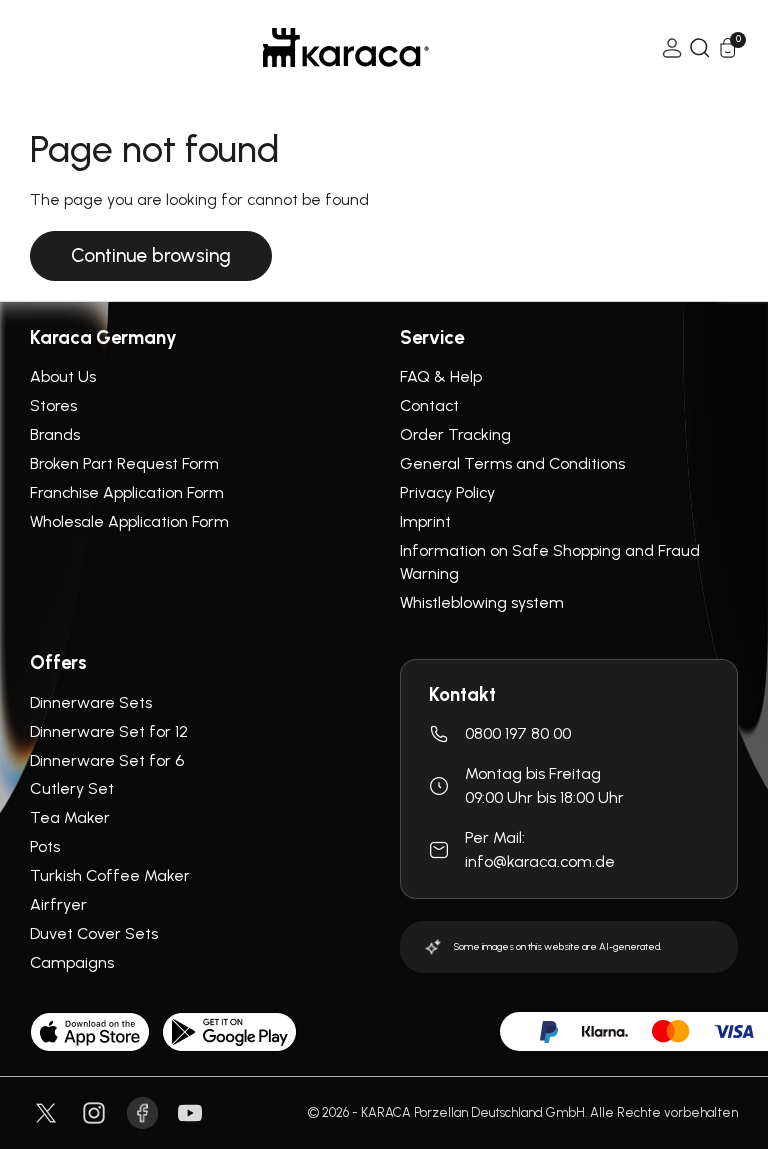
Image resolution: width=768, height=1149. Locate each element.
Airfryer (58, 904)
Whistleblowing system (482, 602)
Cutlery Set (72, 788)
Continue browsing (151, 255)
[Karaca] (346, 47)
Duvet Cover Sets (94, 933)
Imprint (425, 521)
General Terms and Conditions (512, 463)
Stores (53, 405)
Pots (45, 846)
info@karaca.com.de (540, 861)
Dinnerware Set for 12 (109, 731)
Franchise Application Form (127, 492)
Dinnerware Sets (91, 702)
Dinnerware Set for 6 (107, 760)
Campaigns (72, 962)
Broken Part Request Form (124, 463)
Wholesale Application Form (129, 521)
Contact (429, 405)
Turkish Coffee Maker (110, 875)
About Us (63, 376)
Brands (55, 434)
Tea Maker (70, 817)
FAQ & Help (441, 376)
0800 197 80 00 (518, 733)
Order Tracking (455, 434)
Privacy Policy (447, 492)
